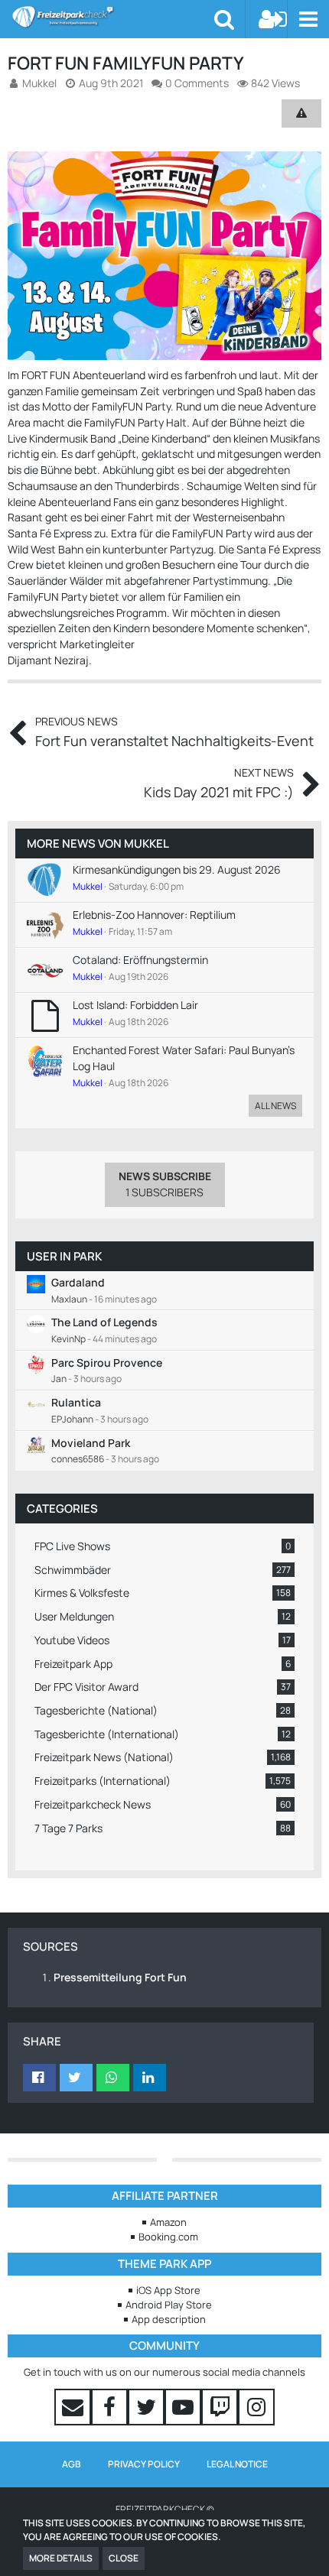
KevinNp (68, 1339)
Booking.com (168, 2237)
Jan (59, 1379)
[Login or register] (273, 19)
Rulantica (76, 1402)
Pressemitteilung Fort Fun (120, 1977)
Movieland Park (91, 1443)
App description (169, 2319)
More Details (61, 2558)
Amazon (168, 2222)
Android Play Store (169, 2305)
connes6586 (78, 1459)
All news (275, 1106)
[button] (308, 19)
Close (124, 2558)
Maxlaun (69, 1299)
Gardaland (78, 1282)
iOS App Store (168, 2290)
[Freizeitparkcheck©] (113, 17)
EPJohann (72, 1419)
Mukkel (147, 844)
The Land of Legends (104, 1322)
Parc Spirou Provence (107, 1363)
